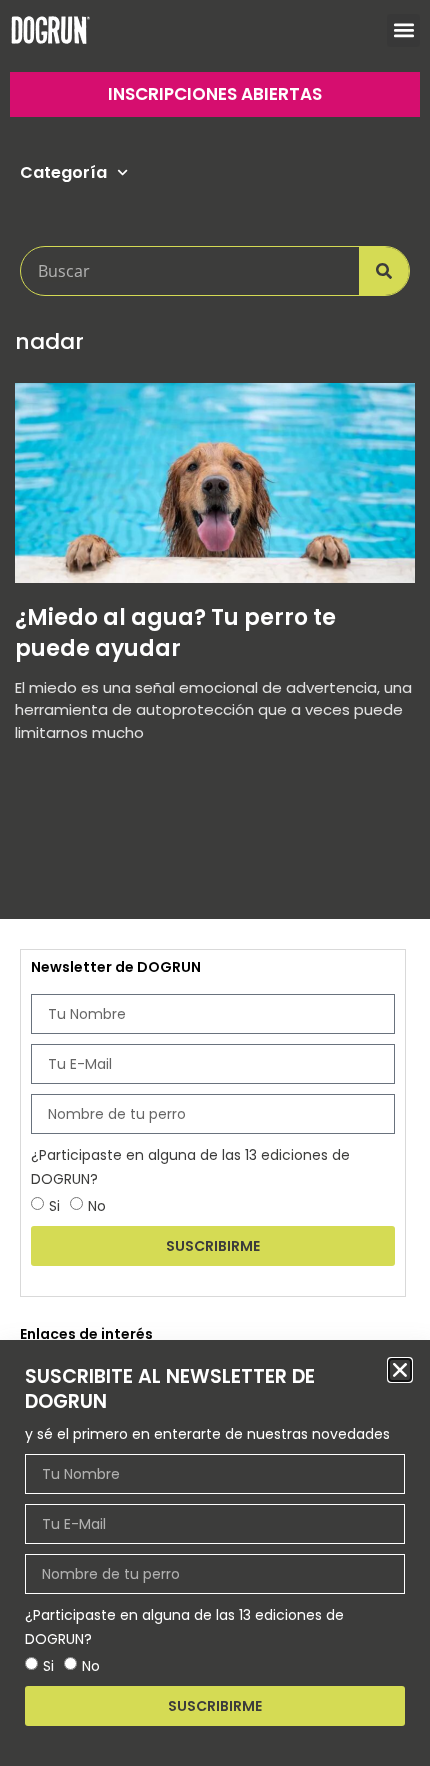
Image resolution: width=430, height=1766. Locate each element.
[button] (400, 1370)
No (91, 1666)
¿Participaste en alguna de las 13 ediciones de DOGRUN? (184, 1627)
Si (48, 1666)
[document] (215, 883)
